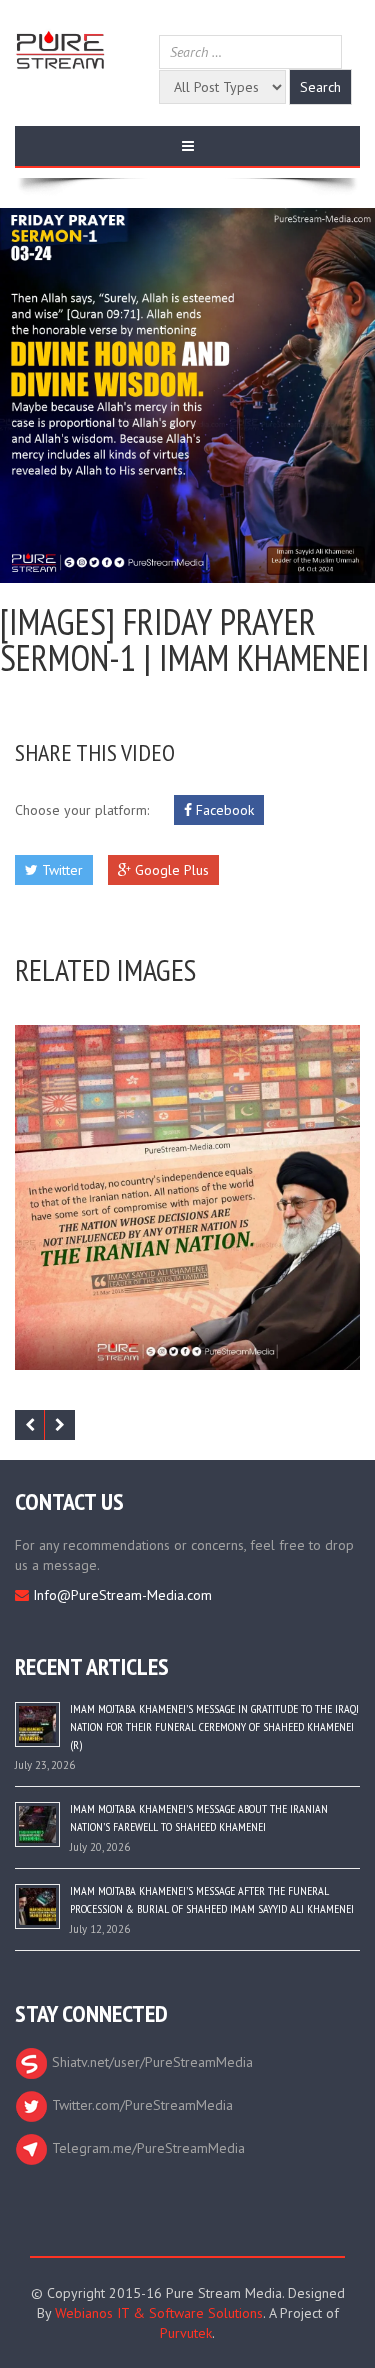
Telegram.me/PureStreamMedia (146, 2148)
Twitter (60, 870)
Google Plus (170, 870)
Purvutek (186, 2333)
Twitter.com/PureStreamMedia (140, 2105)
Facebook (223, 810)
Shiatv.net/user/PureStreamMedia (150, 2062)
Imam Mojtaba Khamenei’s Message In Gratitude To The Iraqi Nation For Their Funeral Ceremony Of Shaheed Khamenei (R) (214, 1726)
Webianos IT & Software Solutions (159, 2313)
